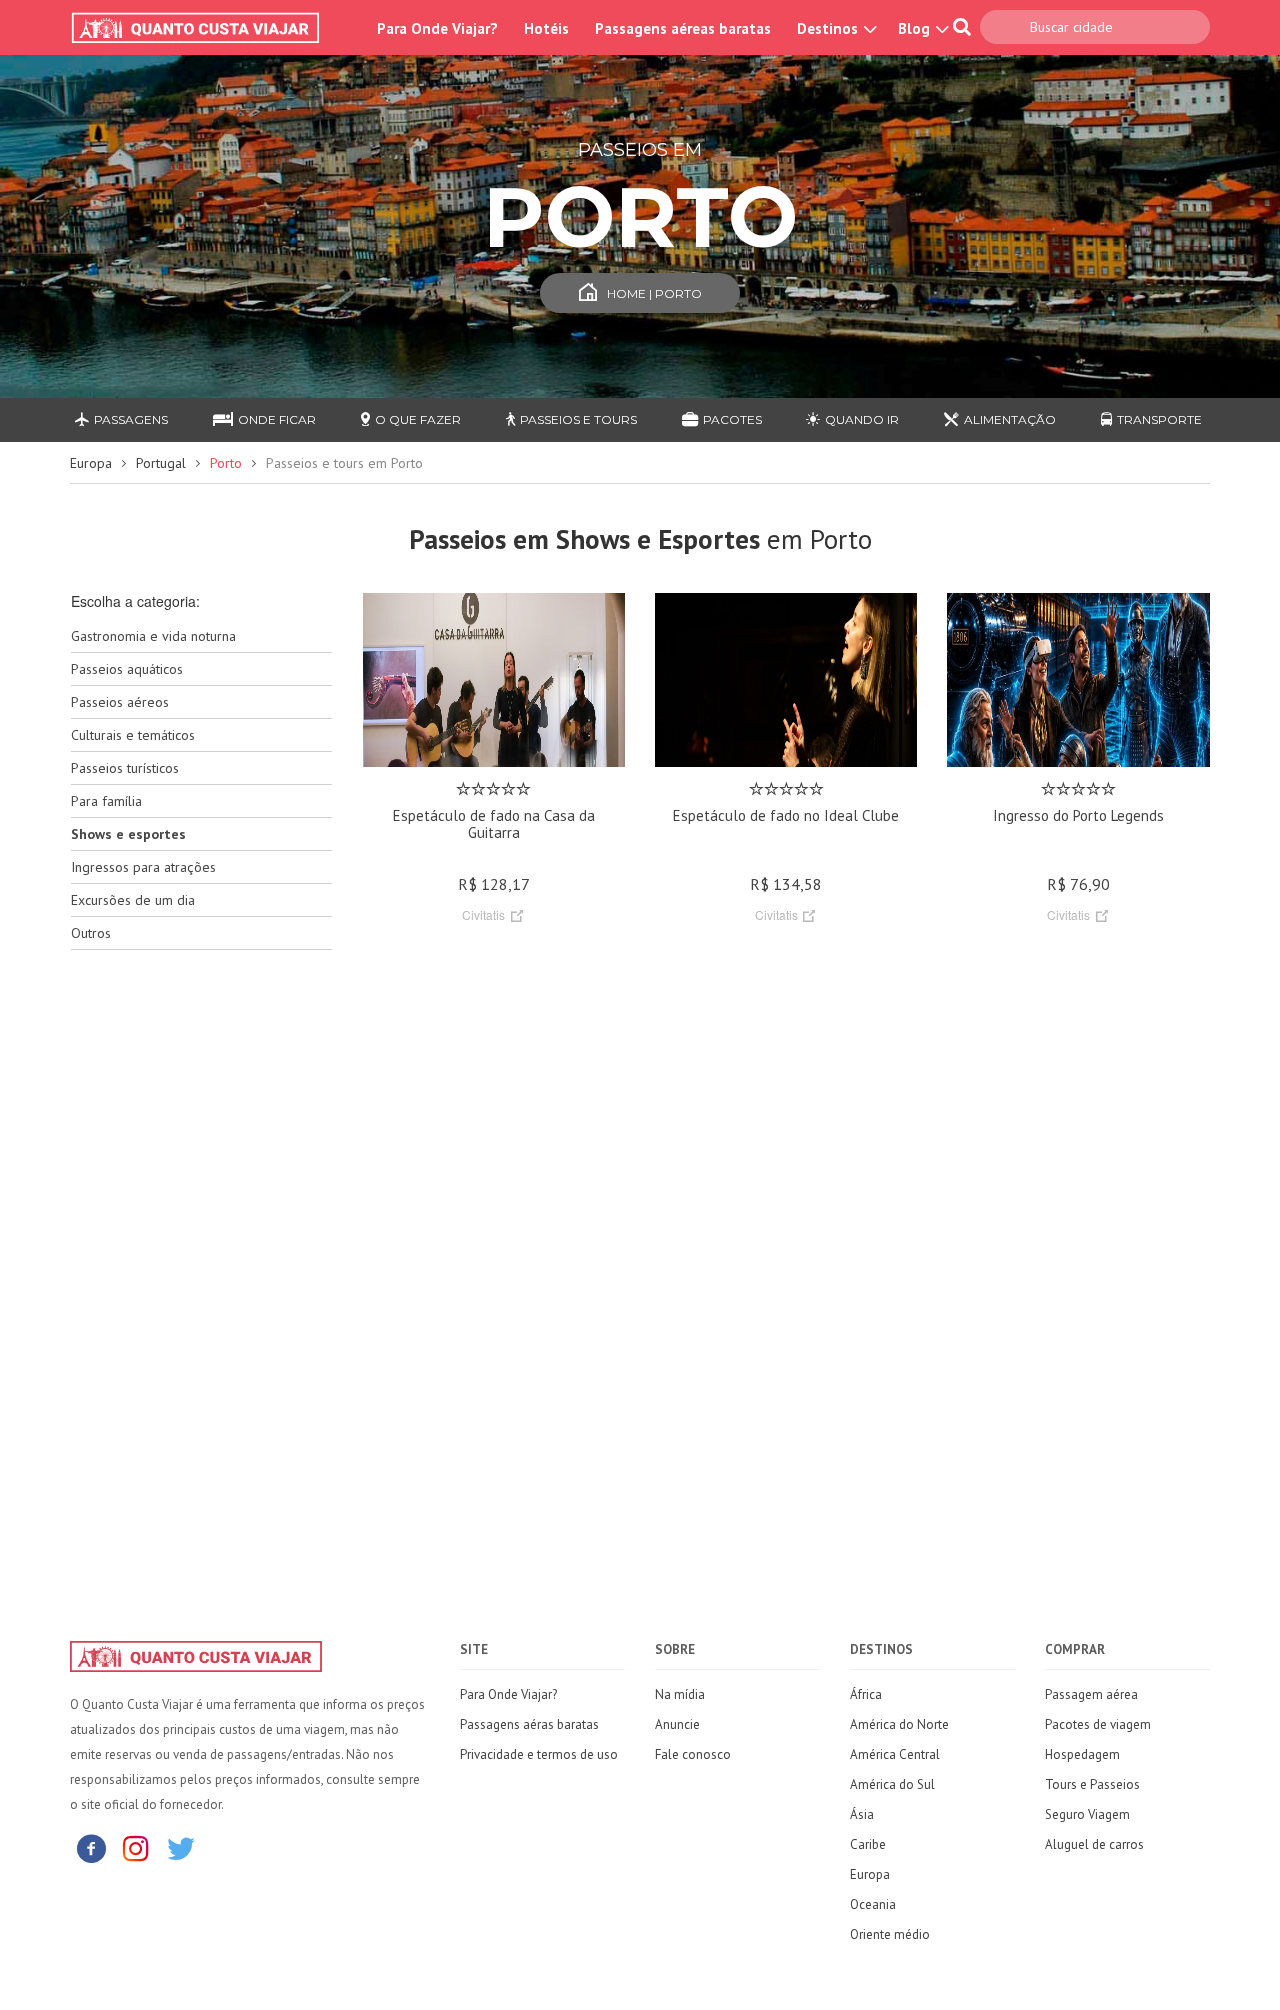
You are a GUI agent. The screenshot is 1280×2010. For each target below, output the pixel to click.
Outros (91, 933)
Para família (106, 801)
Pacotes (732, 419)
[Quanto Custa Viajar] (205, 28)
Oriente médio (890, 1934)
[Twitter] (181, 1847)
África (866, 1694)
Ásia (862, 1814)
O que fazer (418, 419)
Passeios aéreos (120, 702)
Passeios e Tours (578, 419)
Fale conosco (693, 1754)
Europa (91, 463)
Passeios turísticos (125, 768)
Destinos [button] (829, 28)
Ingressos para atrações (143, 867)
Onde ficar (277, 419)
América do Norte (899, 1724)
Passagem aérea (1091, 1694)
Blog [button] (916, 28)
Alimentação (1010, 419)
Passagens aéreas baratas (683, 28)
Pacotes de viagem (1098, 1724)
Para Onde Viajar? (437, 28)
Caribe (868, 1844)
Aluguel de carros (1094, 1844)
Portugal (161, 463)
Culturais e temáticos (133, 735)
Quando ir (862, 419)
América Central (895, 1754)
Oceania (873, 1904)
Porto (226, 463)
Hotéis (546, 28)
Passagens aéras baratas (529, 1724)
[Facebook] (91, 1847)
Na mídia (680, 1694)
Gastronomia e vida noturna (153, 636)
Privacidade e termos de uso (539, 1754)
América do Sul (892, 1784)
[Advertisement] (201, 1281)
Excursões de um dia (133, 900)
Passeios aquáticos (127, 669)
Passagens (131, 419)
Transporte (1159, 419)
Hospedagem (1082, 1754)
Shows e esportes (128, 834)
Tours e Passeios (1092, 1784)
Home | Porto (654, 293)
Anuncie (677, 1724)
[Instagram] (136, 1847)
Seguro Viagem (1087, 1814)
